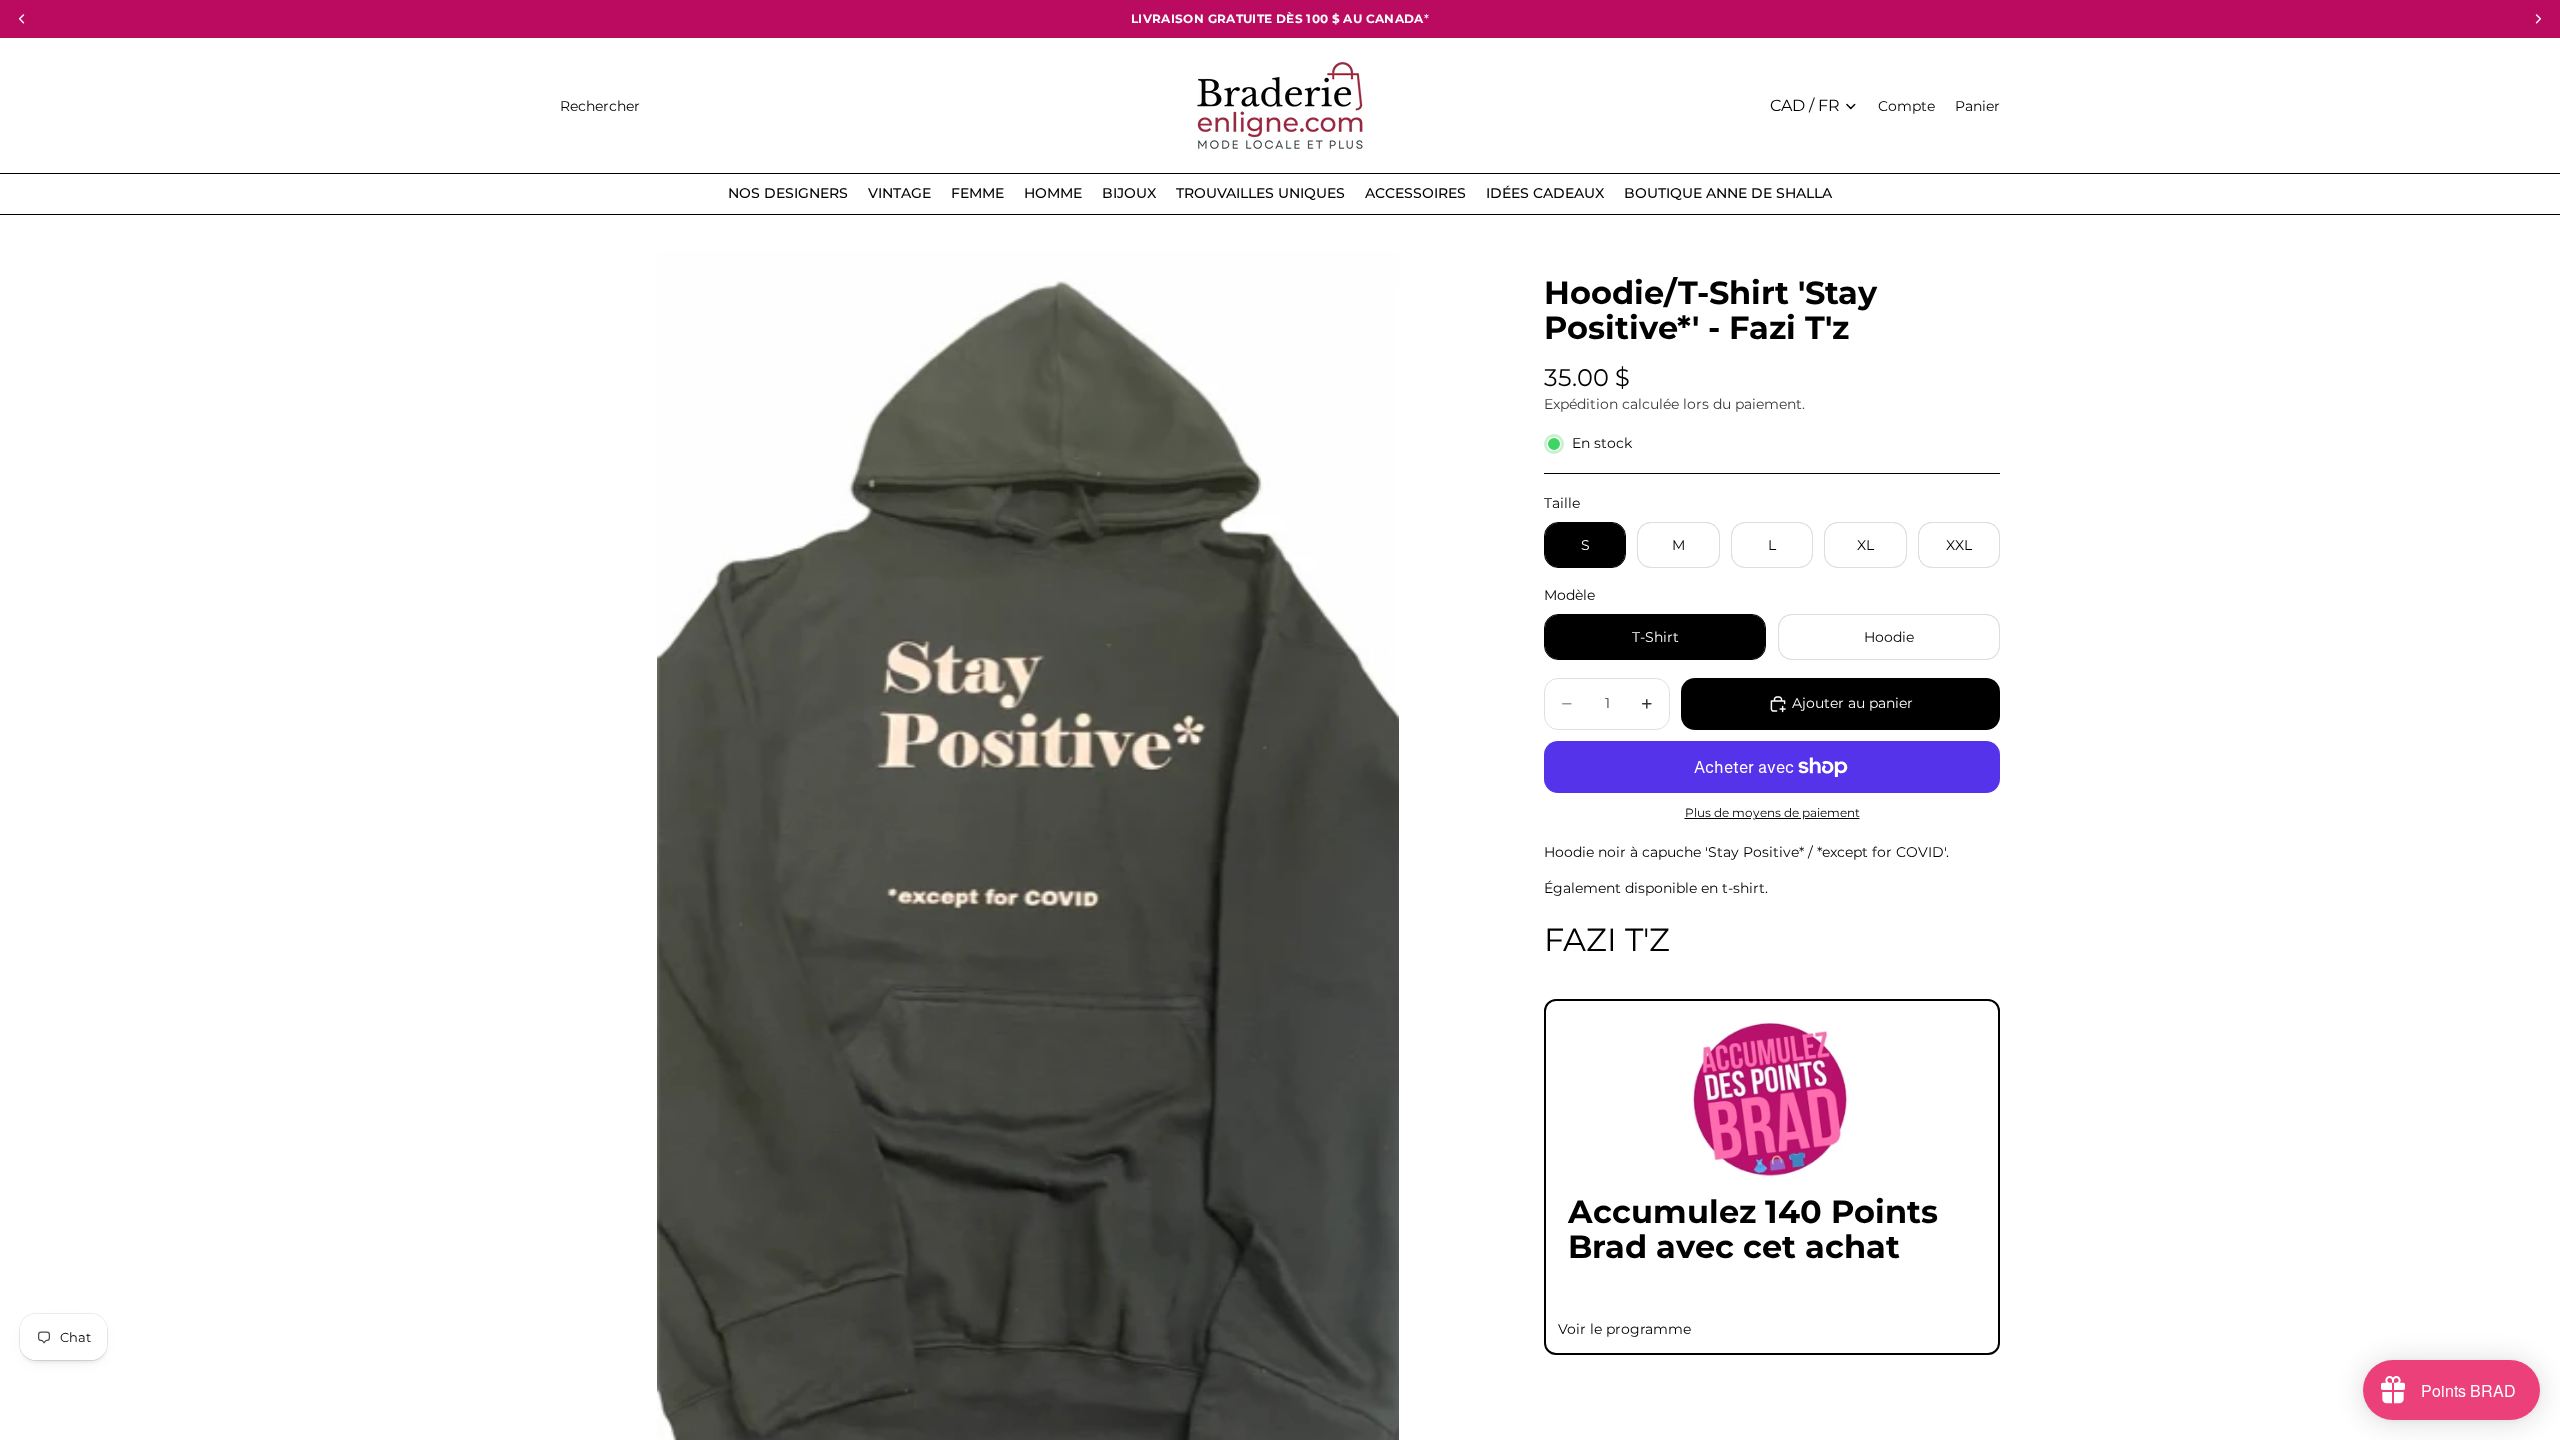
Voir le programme (1624, 1329)
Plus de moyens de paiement (1772, 813)
